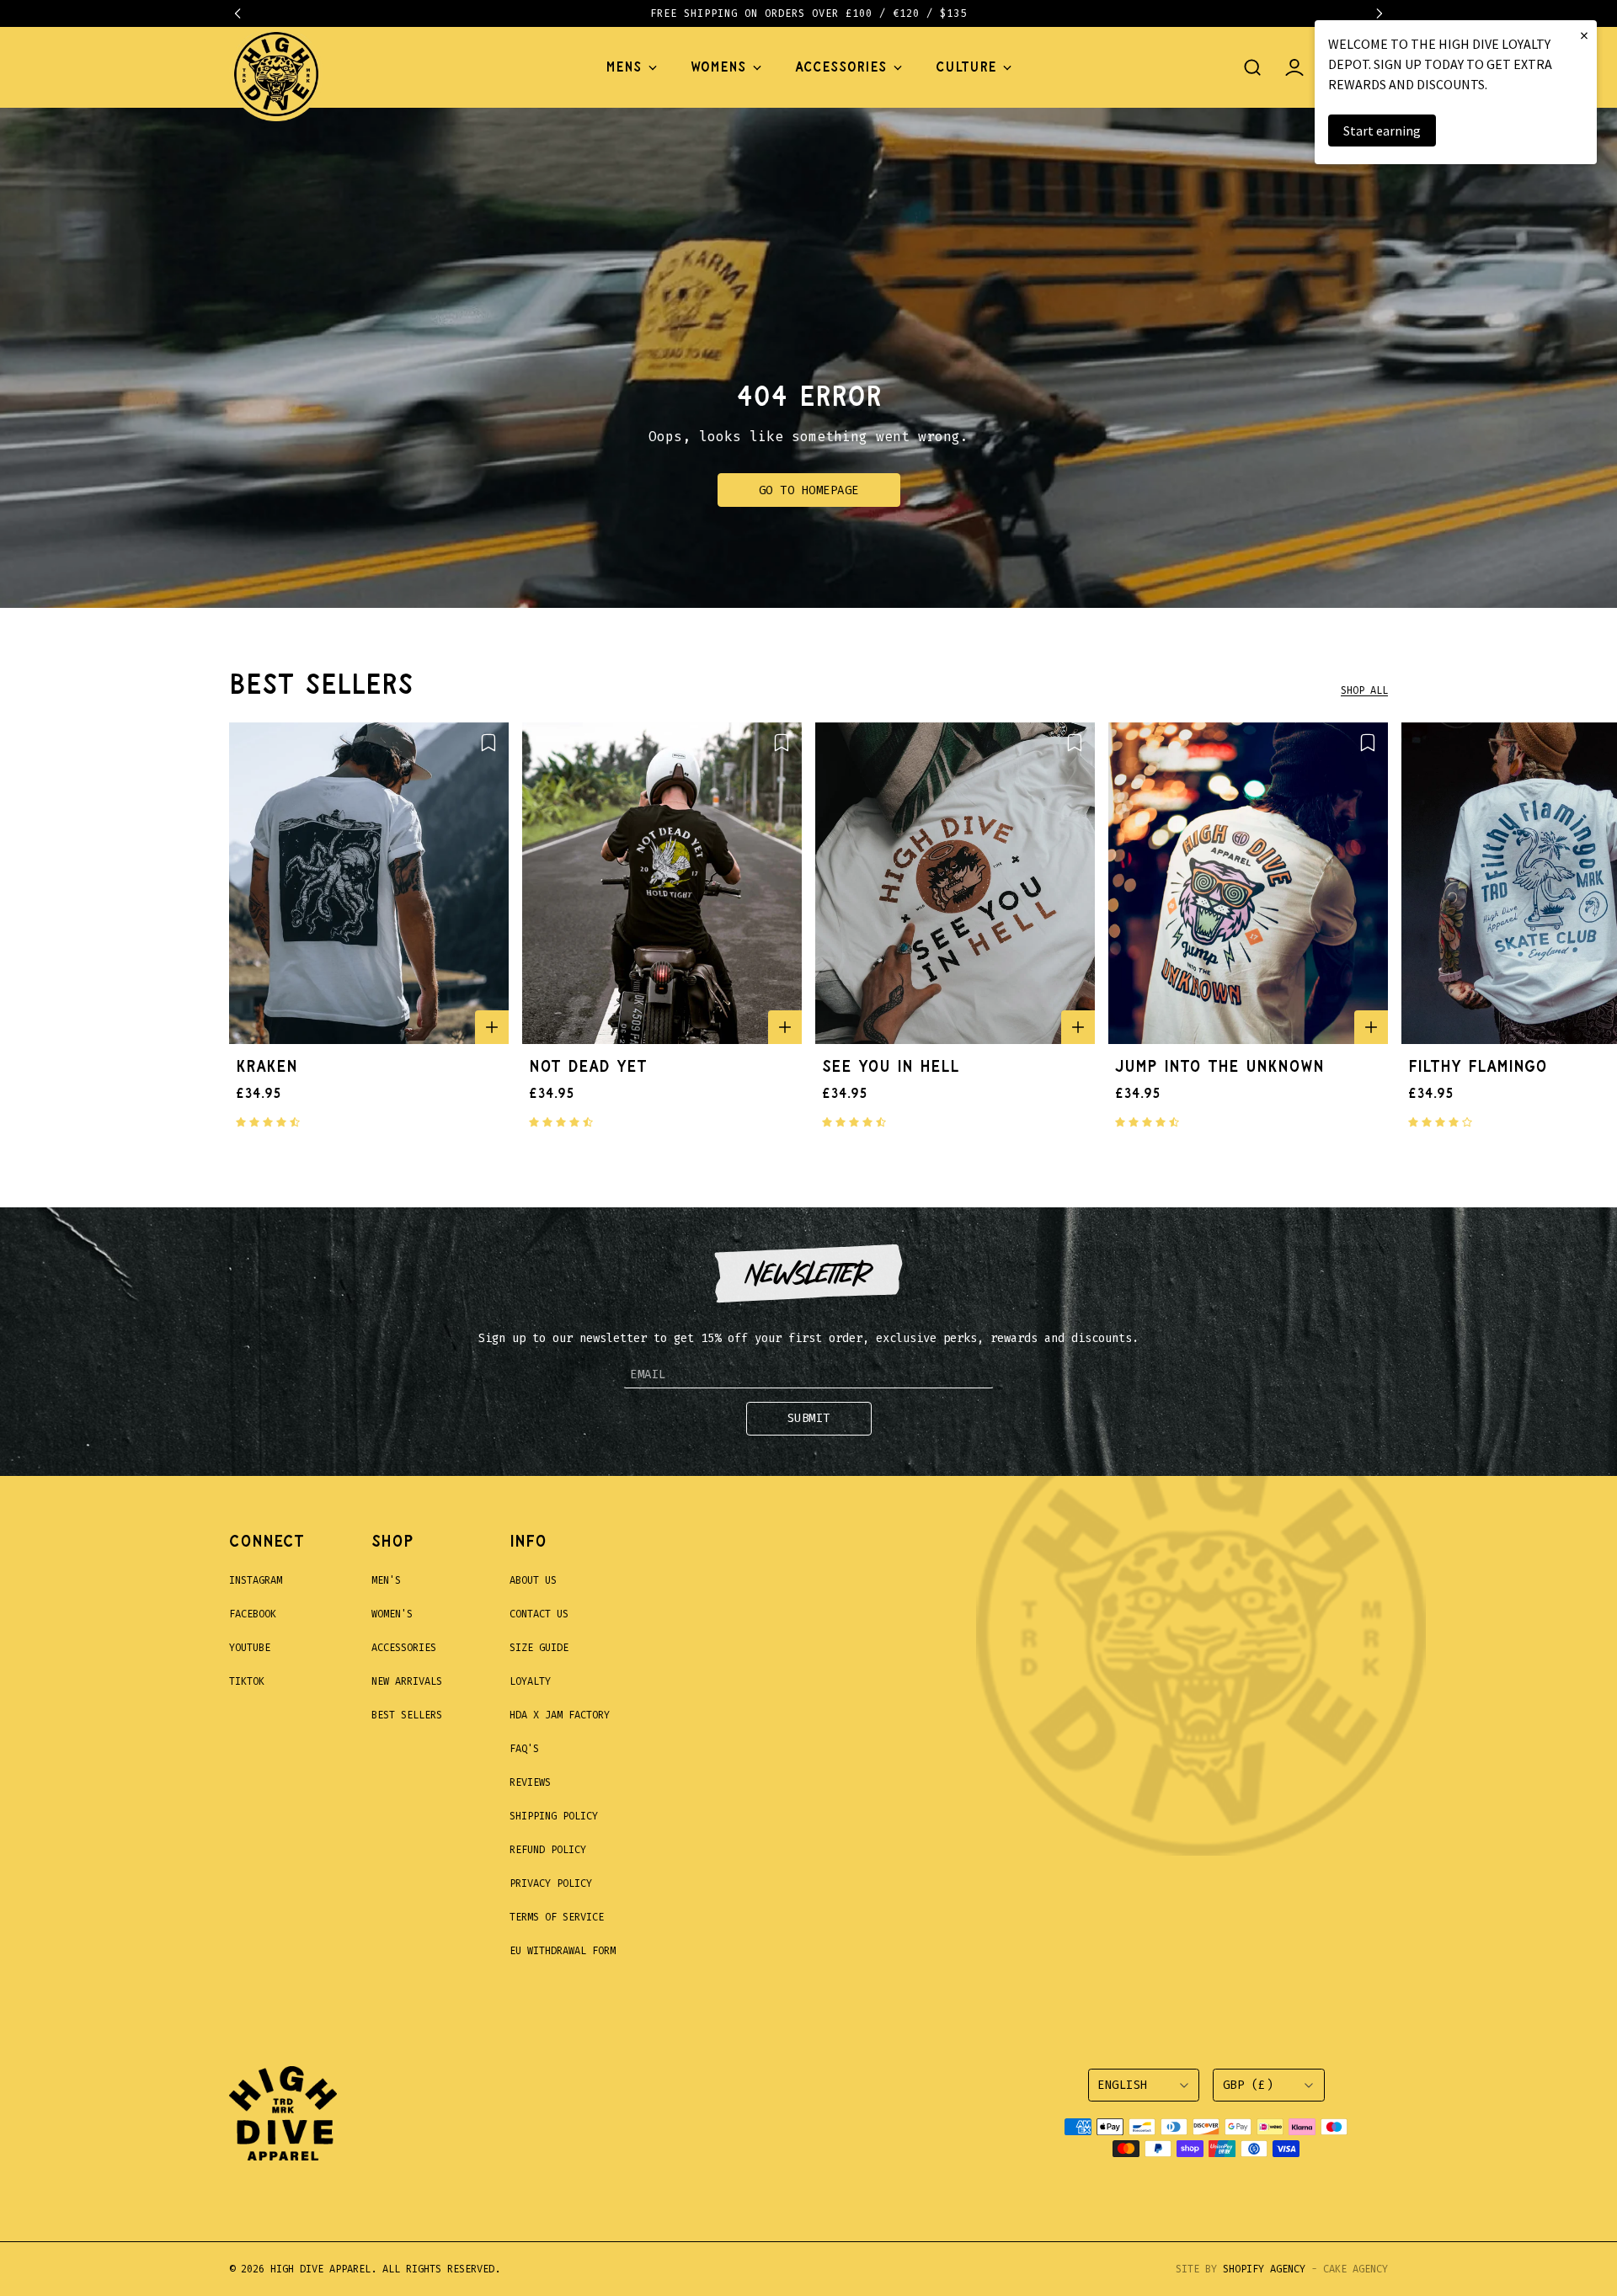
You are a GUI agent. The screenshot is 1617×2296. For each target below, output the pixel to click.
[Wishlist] (488, 743)
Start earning (1382, 131)
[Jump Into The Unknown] (1248, 883)
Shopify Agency (1264, 2269)
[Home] (276, 67)
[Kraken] (369, 883)
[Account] (1294, 67)
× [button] (1584, 35)
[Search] (1252, 67)
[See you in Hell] (955, 883)
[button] (246, 13)
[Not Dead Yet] (662, 883)
